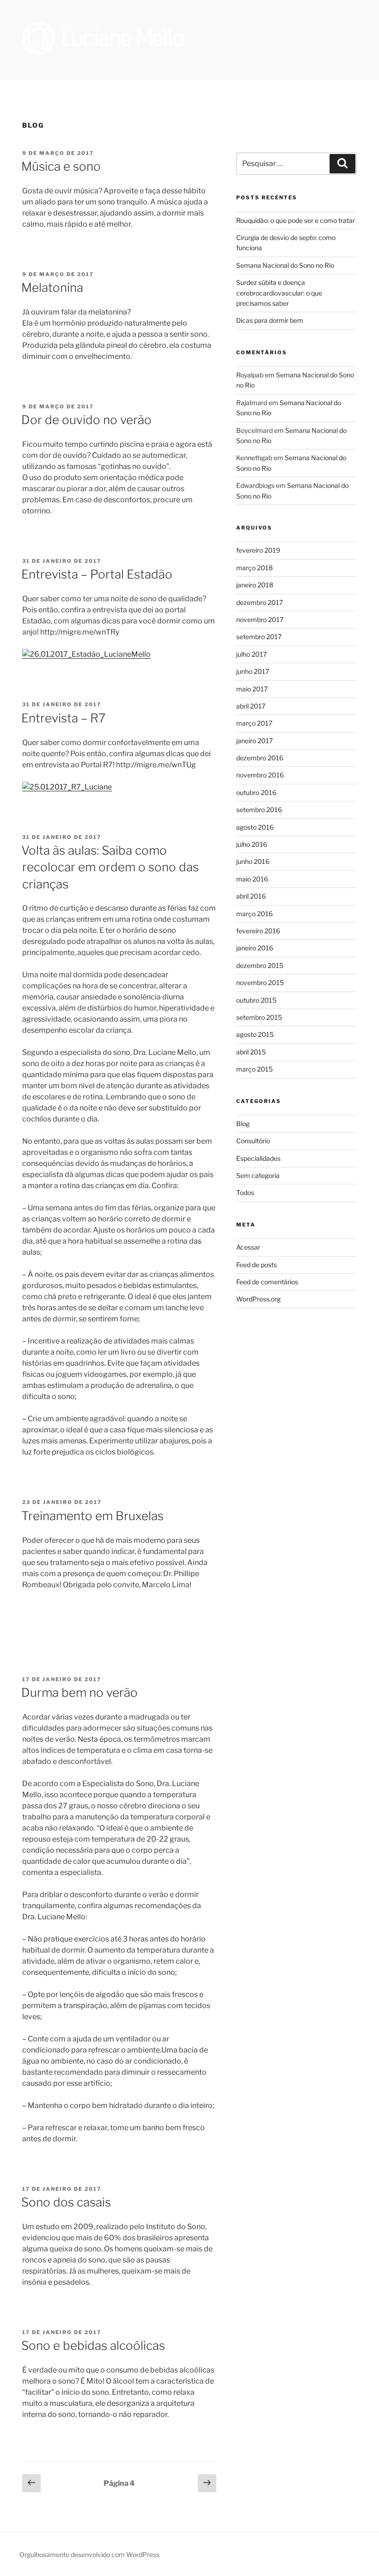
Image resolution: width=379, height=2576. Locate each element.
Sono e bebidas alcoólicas (93, 2345)
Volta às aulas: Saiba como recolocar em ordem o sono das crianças (110, 867)
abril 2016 (251, 896)
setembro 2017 (259, 637)
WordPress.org (258, 1299)
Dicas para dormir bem (270, 320)
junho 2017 (253, 671)
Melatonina (52, 287)
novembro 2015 (260, 983)
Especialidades (258, 1158)
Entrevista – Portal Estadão (97, 574)
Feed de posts (257, 1265)
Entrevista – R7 (63, 718)
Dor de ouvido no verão (86, 420)
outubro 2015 (256, 1000)
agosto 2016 (255, 827)
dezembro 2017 (260, 602)
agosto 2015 (255, 1034)
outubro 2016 (256, 792)
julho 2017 (251, 654)
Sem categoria (258, 1175)
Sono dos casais (66, 2202)
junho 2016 (253, 861)
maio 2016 (252, 879)
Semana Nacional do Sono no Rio (285, 265)
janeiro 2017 (254, 741)
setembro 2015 (259, 1017)
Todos (245, 1192)
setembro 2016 (259, 810)
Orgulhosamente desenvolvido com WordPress (89, 2554)
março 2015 (254, 1069)
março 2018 (254, 568)
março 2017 (254, 723)
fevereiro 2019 (258, 550)
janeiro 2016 (255, 948)
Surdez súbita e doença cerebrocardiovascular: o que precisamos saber (279, 293)
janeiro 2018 (255, 585)
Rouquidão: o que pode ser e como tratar (296, 220)
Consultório (253, 1141)
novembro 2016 (260, 775)
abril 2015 (251, 1052)
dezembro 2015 (260, 965)
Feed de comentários (267, 1282)
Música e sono (61, 166)
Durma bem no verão (79, 1692)
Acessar (248, 1247)
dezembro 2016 (260, 758)
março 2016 (254, 914)
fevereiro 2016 (258, 931)
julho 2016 (252, 844)
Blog (243, 1124)
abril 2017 (251, 706)
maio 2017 (252, 689)
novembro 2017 (260, 619)
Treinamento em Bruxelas (92, 1516)
